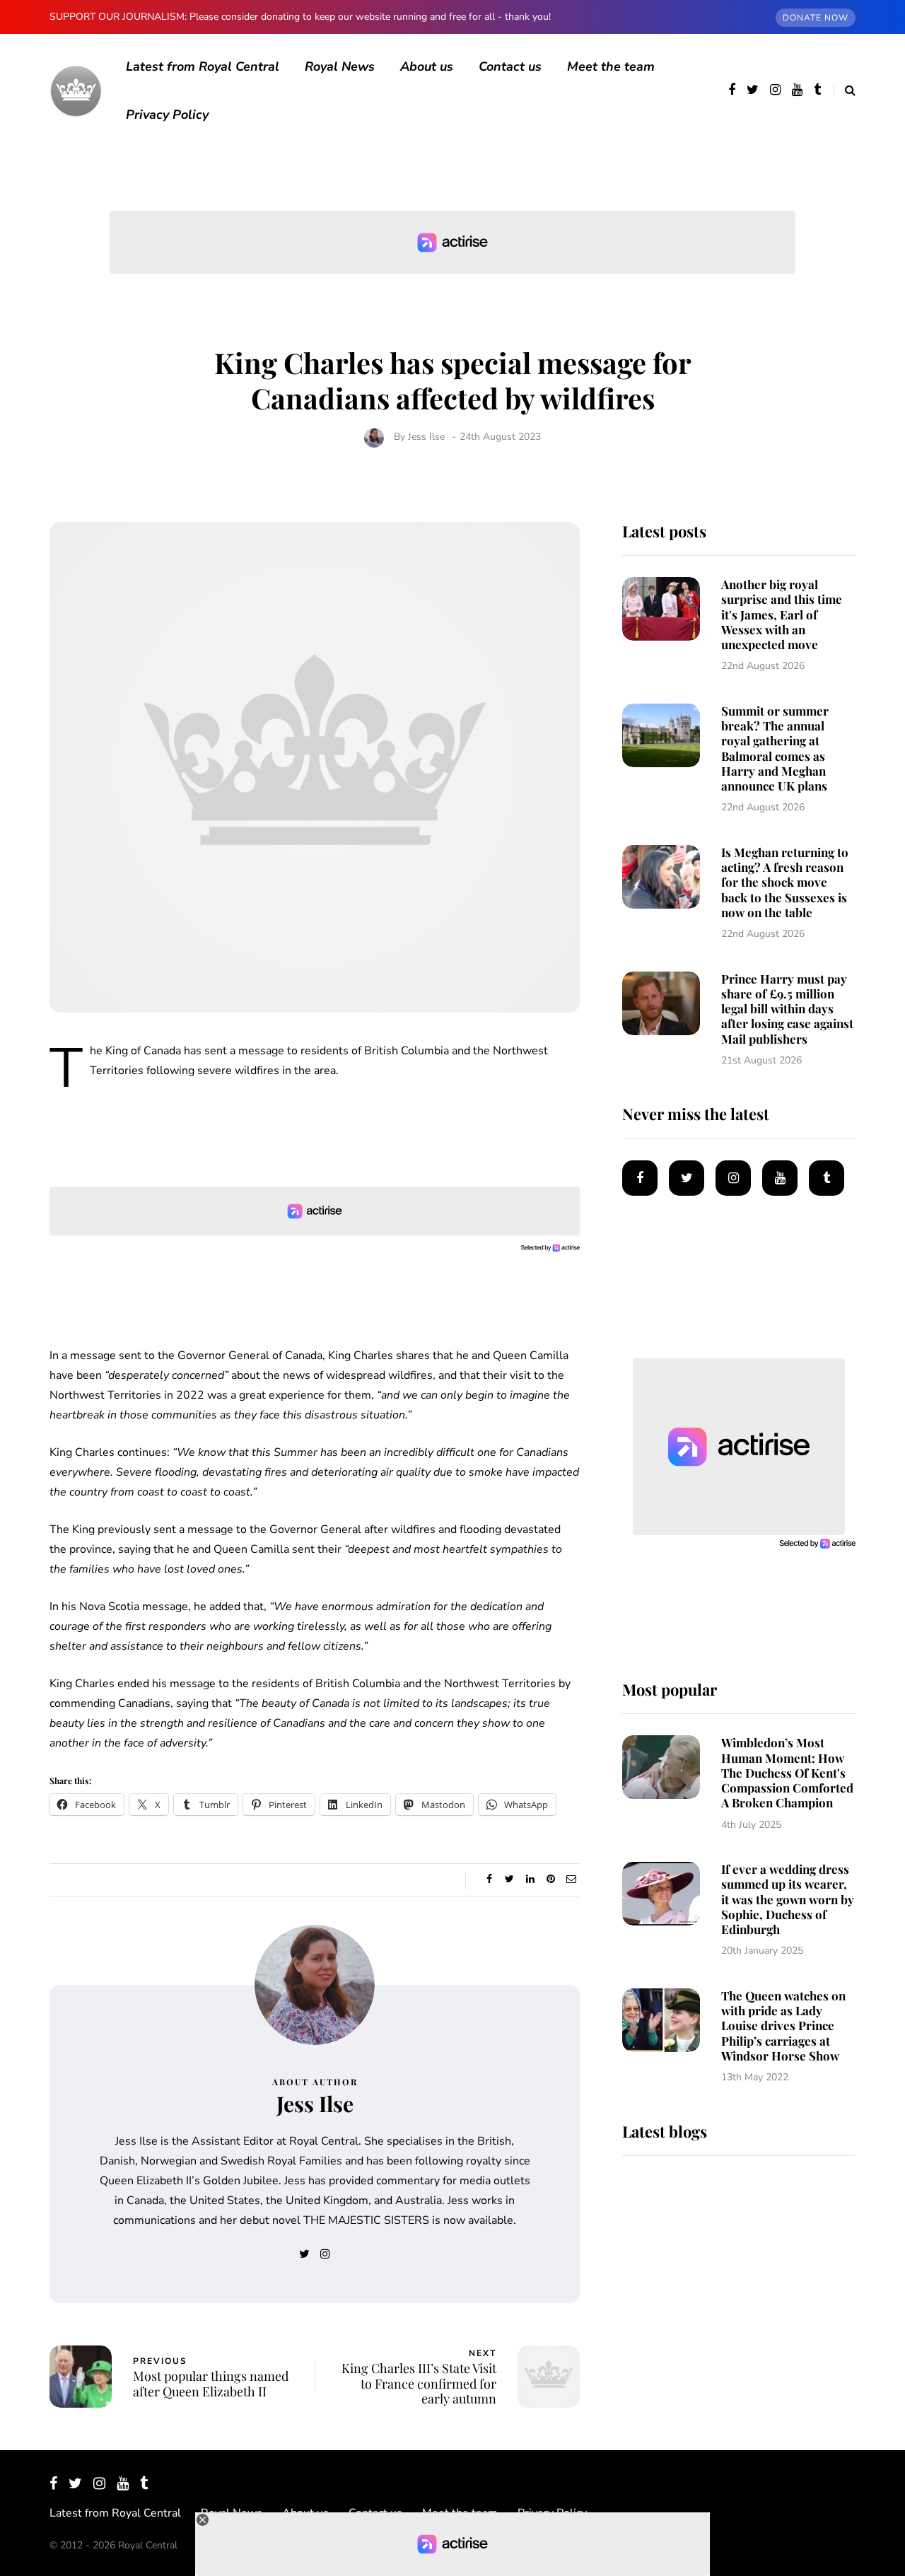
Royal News (340, 66)
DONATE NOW (816, 18)
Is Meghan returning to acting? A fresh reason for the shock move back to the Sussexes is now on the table (785, 882)
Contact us (510, 66)
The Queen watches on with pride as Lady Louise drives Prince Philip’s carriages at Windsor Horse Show (783, 2026)
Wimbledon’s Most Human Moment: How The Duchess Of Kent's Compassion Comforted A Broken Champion (787, 1772)
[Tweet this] (509, 1879)
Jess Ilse (426, 437)
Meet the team (611, 66)
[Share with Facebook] (489, 1879)
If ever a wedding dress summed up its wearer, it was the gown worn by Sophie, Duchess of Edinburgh (788, 1899)
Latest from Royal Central (203, 66)
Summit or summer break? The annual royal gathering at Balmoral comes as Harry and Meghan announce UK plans (775, 748)
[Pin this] (550, 1879)
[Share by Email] (571, 1879)
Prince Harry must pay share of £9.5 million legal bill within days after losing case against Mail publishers (787, 1009)
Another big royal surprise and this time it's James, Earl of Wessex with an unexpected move (782, 614)
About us (427, 66)
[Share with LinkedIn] (530, 1879)
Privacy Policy (167, 115)
